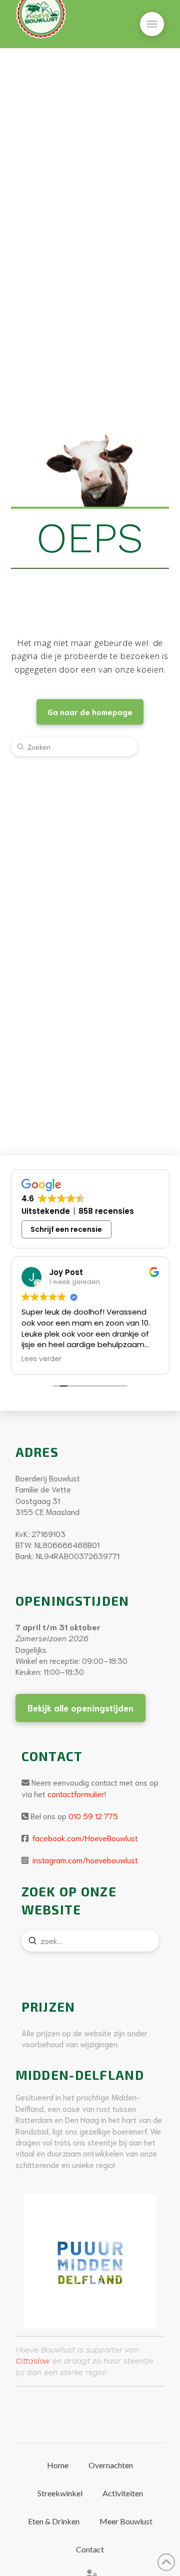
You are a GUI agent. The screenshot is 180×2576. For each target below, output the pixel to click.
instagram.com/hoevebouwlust (84, 1860)
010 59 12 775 (93, 1815)
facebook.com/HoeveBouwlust (84, 1838)
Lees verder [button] (41, 1359)
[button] (152, 24)
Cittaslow (33, 2361)
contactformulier (76, 1793)
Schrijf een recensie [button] (66, 1229)
